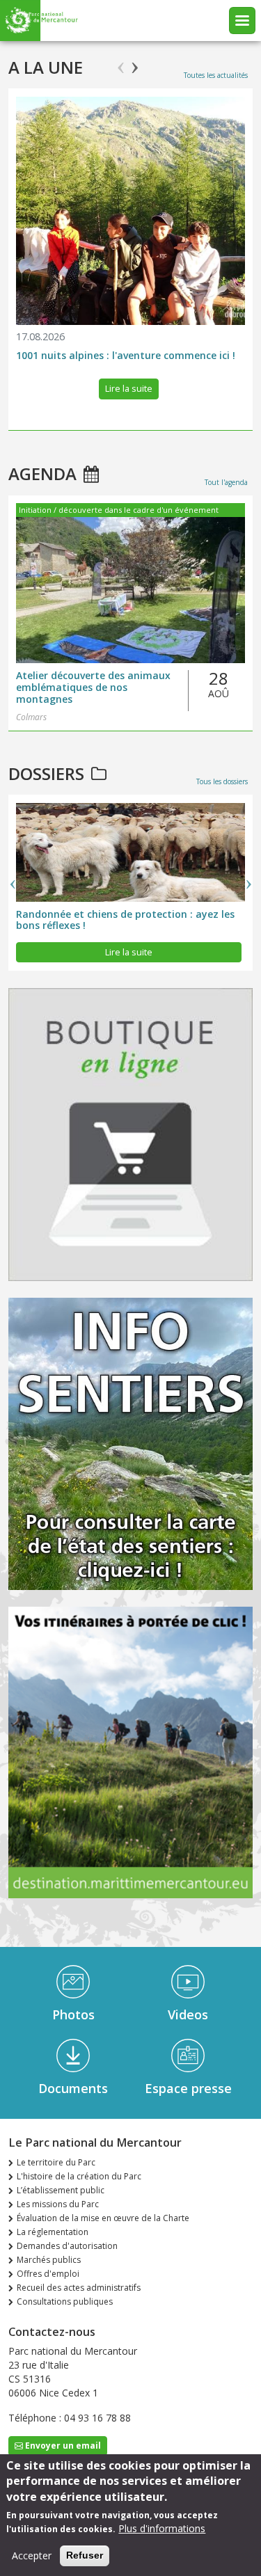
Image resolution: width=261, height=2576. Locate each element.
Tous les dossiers (222, 781)
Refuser (85, 2555)
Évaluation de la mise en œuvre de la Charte (103, 2218)
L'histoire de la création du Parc (79, 2176)
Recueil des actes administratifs (79, 2288)
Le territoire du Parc (56, 2162)
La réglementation (53, 2232)
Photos (73, 2014)
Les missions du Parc (58, 2204)
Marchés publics (49, 2260)
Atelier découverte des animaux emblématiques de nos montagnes (93, 687)
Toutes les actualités (216, 75)
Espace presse (188, 2088)
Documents (73, 2088)
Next (135, 62)
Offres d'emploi (48, 2274)
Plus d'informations (162, 2528)
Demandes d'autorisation (67, 2246)
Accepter (32, 2555)
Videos (188, 2014)
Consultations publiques (65, 2301)
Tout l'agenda (226, 482)
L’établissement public (61, 2190)
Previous (121, 62)
